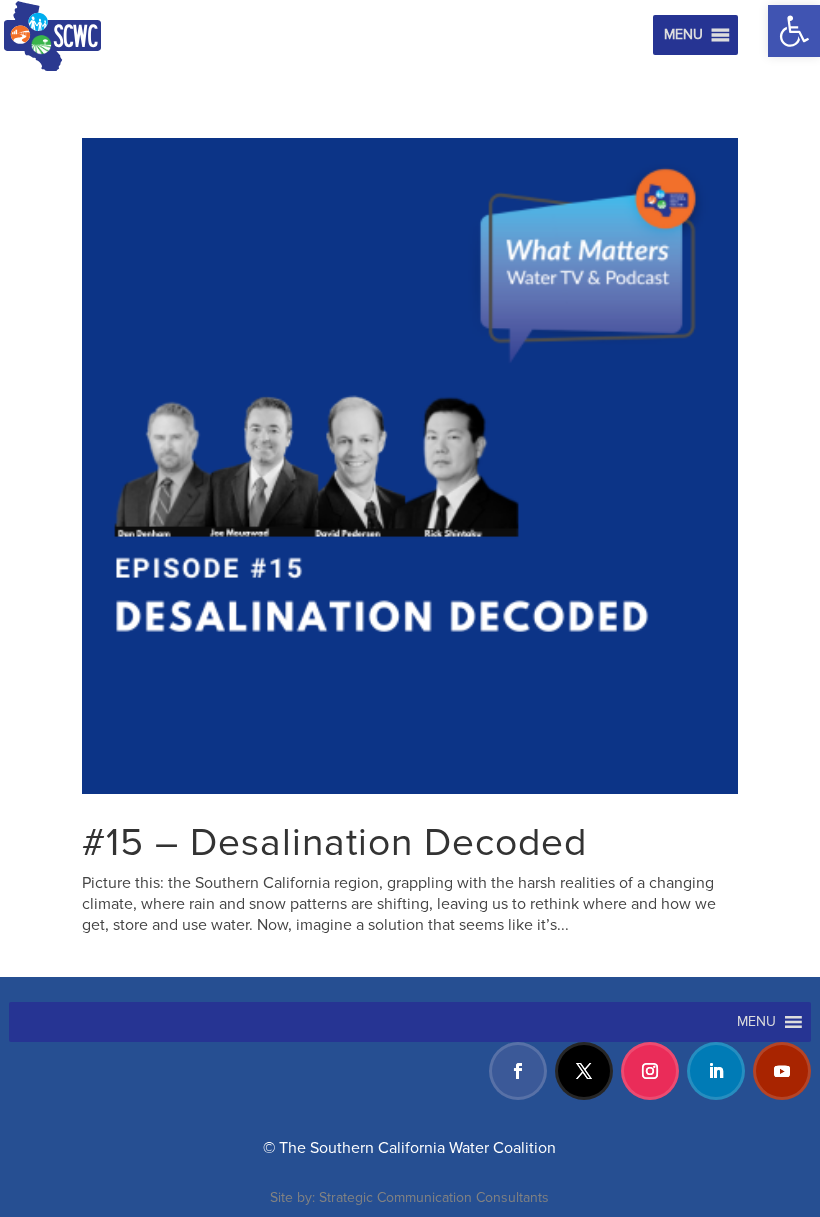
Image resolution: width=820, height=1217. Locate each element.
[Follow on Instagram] (650, 1071)
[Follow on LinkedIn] (716, 1071)
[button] (794, 31)
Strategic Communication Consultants (434, 1197)
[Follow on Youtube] (782, 1071)
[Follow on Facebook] (518, 1071)
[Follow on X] (584, 1071)
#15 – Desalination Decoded (334, 843)
